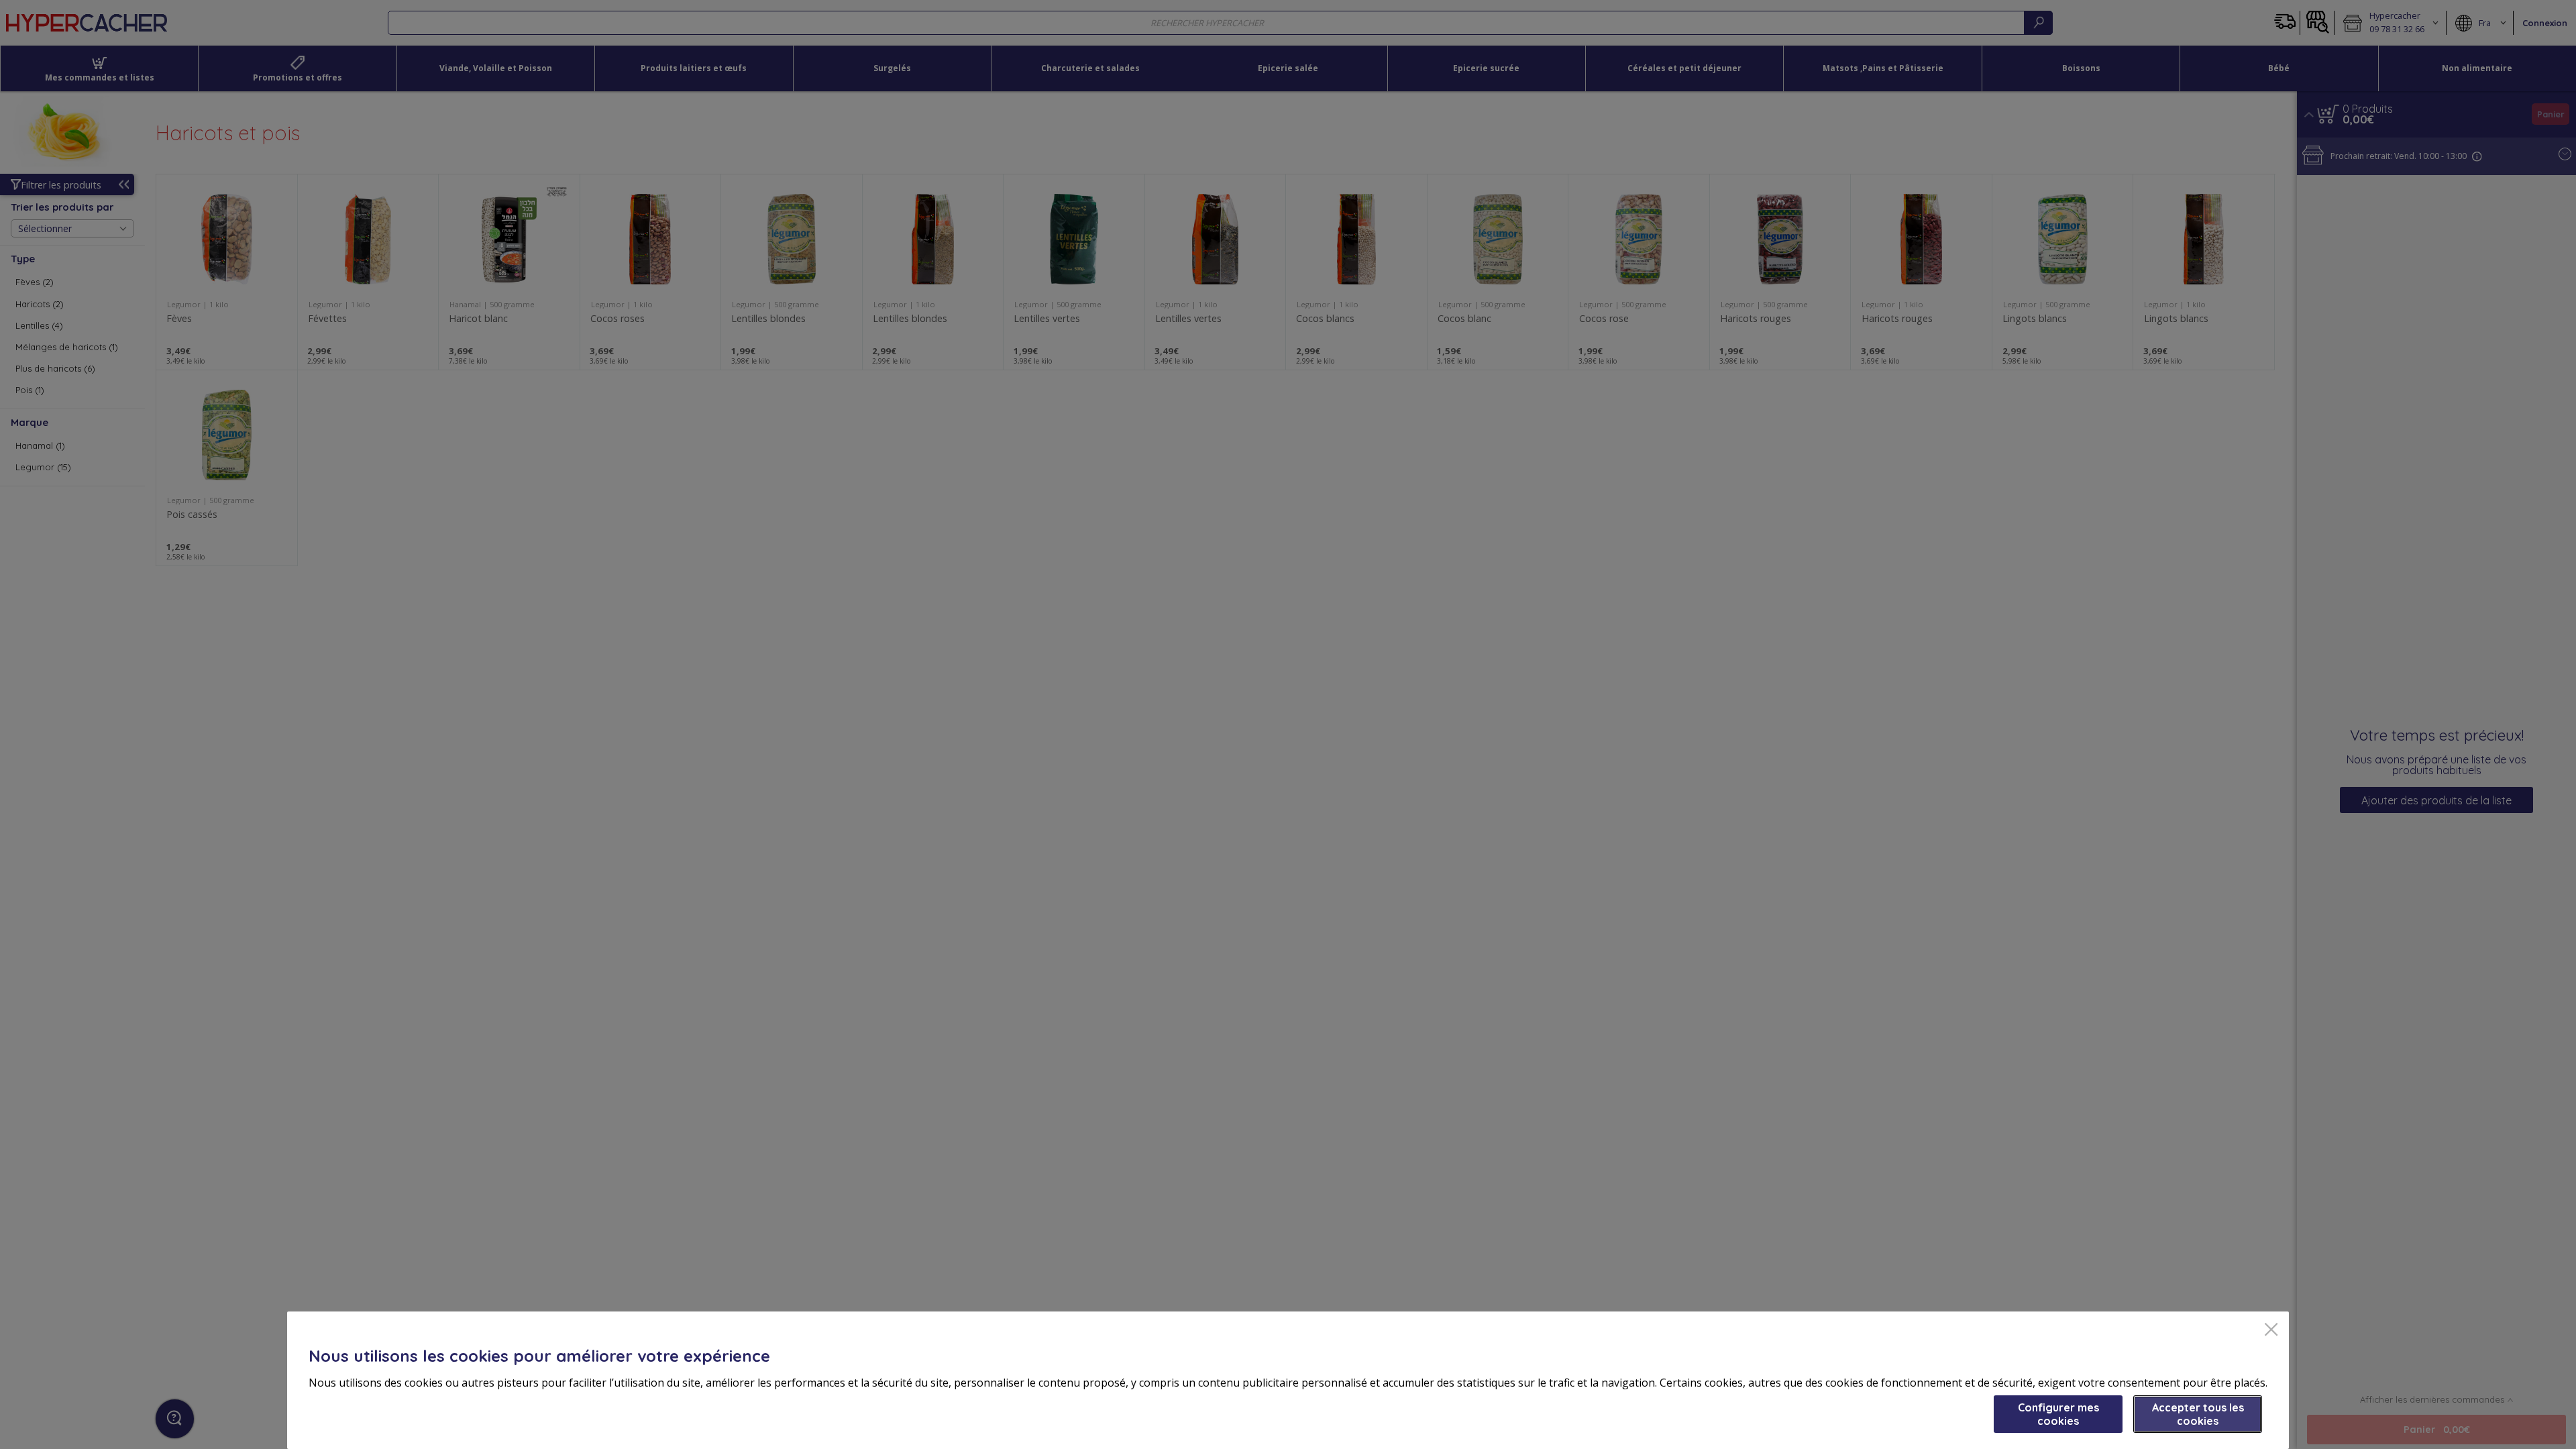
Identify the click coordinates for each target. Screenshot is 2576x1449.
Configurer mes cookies (2058, 1414)
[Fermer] (2271, 1331)
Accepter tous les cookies (2198, 1414)
